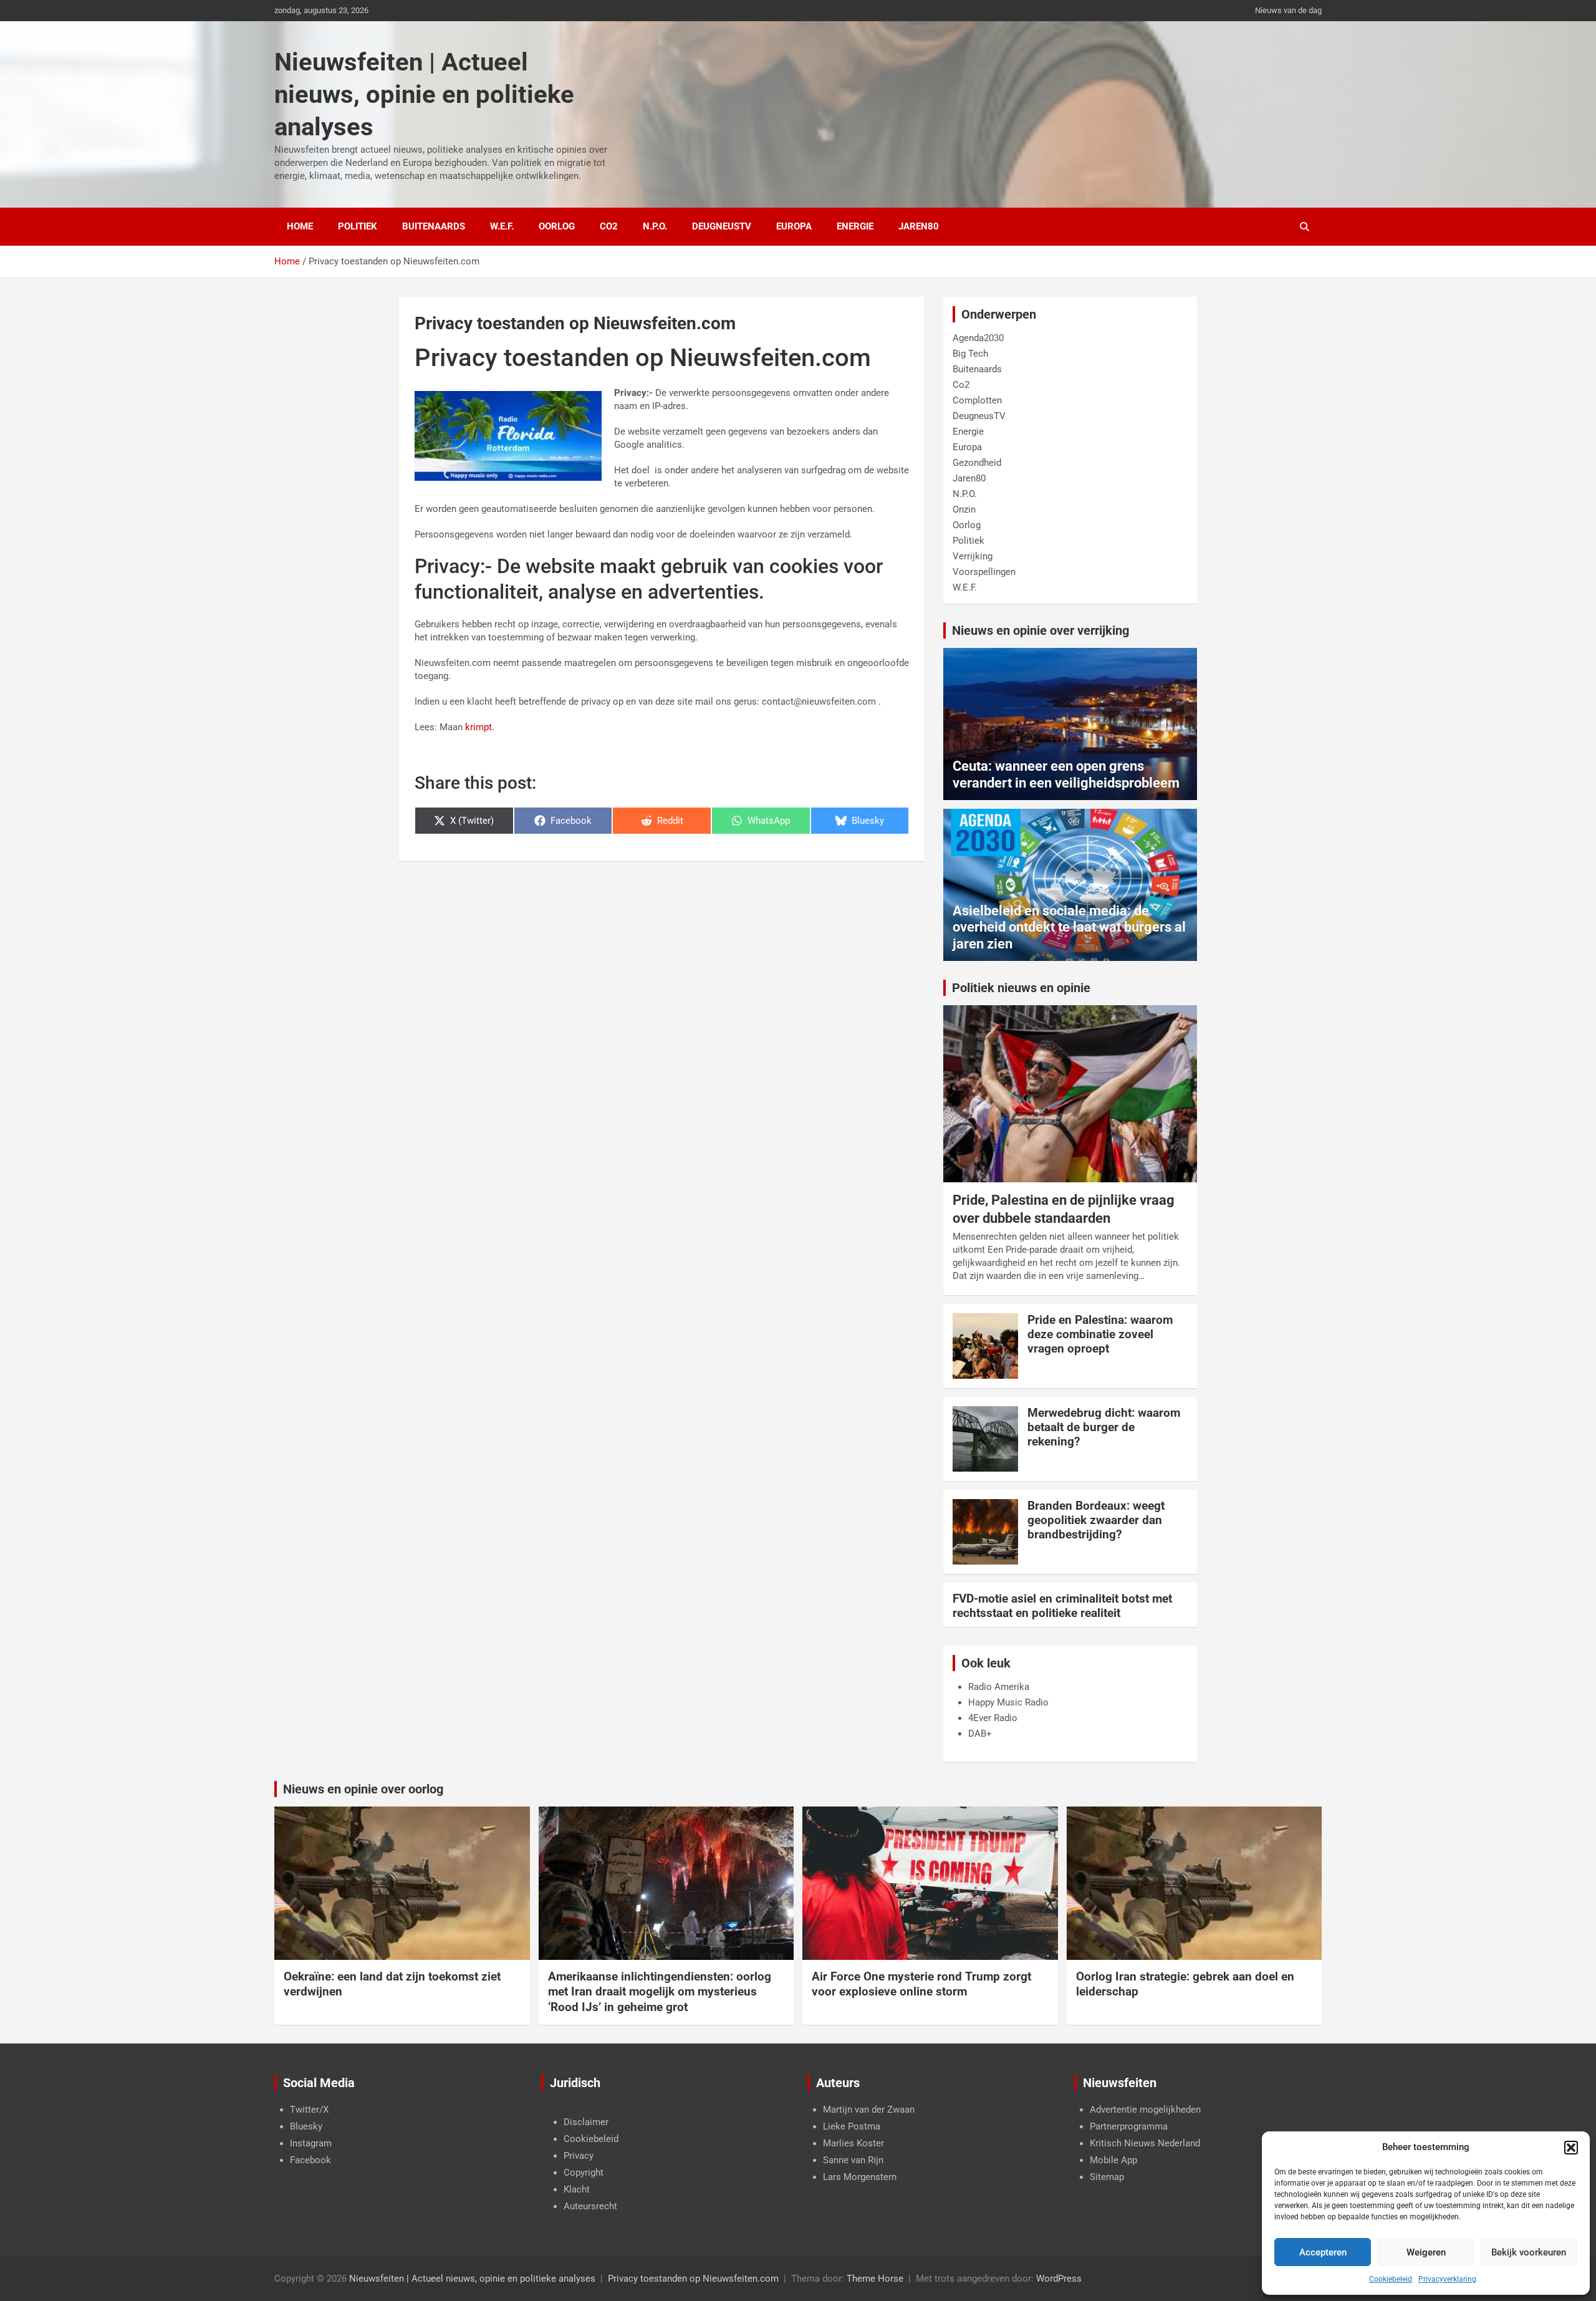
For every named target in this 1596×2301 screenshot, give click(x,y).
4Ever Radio (993, 1718)
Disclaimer (586, 2122)
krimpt (478, 727)
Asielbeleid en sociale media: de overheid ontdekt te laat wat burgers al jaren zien (1069, 927)
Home (300, 226)
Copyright (584, 2173)
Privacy (579, 2156)
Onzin (964, 509)
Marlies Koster (853, 2143)
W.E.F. (502, 226)
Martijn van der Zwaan (869, 2110)
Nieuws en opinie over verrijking (1041, 630)
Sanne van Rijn (853, 2160)
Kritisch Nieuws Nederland (1145, 2143)
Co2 (609, 226)
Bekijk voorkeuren (1529, 2252)
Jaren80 (919, 226)
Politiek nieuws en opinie (1021, 988)
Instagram (311, 2143)
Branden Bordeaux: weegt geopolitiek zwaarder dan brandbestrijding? (1096, 1520)
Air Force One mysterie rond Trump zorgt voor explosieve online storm (921, 1984)
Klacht (577, 2189)
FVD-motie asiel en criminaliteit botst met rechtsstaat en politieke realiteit (1062, 1606)
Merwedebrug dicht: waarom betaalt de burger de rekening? (1104, 1427)
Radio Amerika (999, 1687)
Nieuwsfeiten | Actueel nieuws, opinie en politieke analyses (424, 94)
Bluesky (306, 2126)
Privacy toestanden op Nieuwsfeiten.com (693, 2279)
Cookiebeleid (1391, 2279)
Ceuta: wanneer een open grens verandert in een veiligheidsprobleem (1066, 774)
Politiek (358, 226)
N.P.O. (655, 226)
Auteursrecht (590, 2206)
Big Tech (970, 354)
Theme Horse (875, 2279)
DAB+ (980, 1734)
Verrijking (973, 556)
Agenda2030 (978, 338)
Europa (794, 226)
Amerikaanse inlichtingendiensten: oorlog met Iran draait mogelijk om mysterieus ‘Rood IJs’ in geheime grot (660, 1992)
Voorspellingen (984, 572)
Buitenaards (434, 226)
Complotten (977, 400)
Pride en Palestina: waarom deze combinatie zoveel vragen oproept (1100, 1334)
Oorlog (557, 226)
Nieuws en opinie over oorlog (363, 1789)
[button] (1571, 2148)
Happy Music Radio (1008, 1702)
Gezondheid (977, 463)
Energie (855, 226)
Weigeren (1426, 2252)
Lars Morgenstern (860, 2177)
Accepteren (1323, 2252)
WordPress (1059, 2279)
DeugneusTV (722, 226)
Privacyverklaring (1447, 2279)
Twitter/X (309, 2110)
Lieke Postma (852, 2126)
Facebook (310, 2160)
